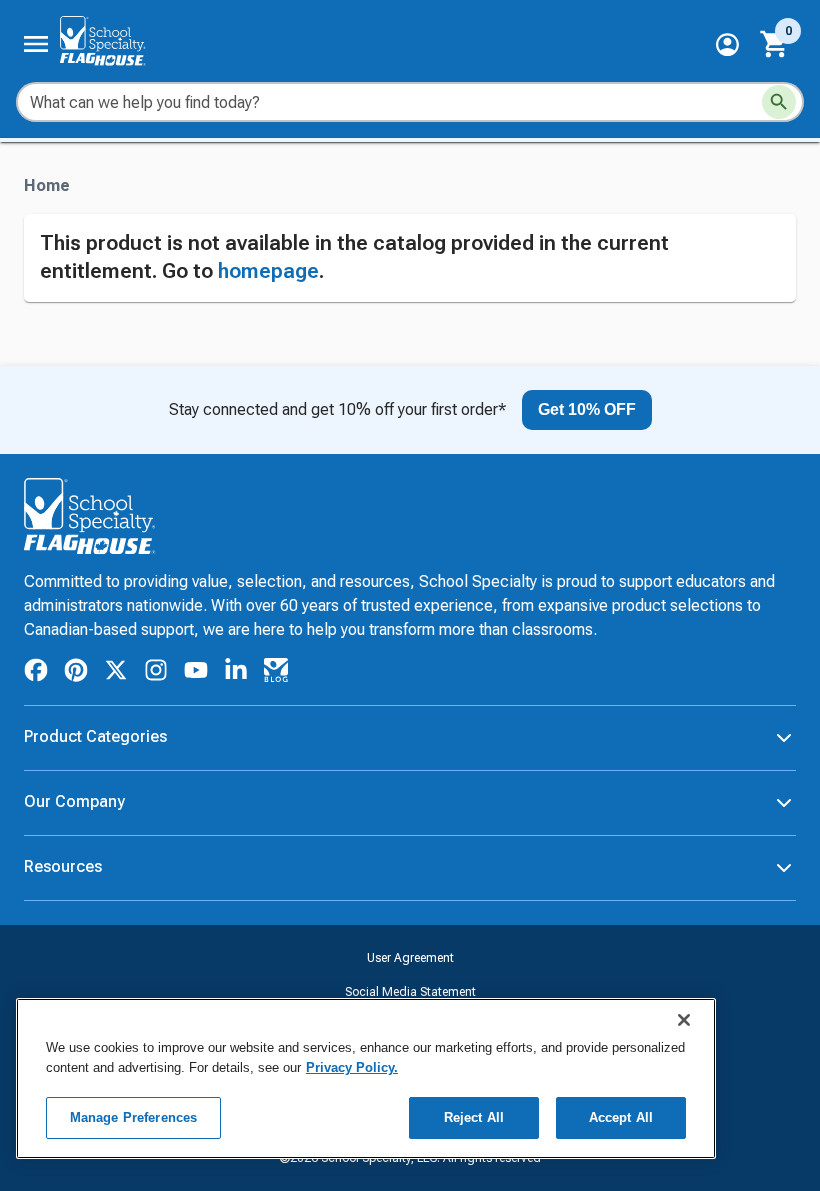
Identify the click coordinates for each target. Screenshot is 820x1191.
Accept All (621, 1117)
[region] (366, 1078)
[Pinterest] (76, 673)
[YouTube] (196, 673)
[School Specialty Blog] (276, 673)
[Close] (684, 1020)
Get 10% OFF (587, 409)
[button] (727, 44)
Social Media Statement (410, 992)
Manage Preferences (133, 1117)
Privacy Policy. (352, 1067)
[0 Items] (775, 44)
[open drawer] (36, 44)
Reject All (474, 1117)
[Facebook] (36, 673)
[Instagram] (156, 673)
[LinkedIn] (236, 673)
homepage (268, 271)
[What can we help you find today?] (779, 102)
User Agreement (410, 958)
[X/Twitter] (116, 673)
